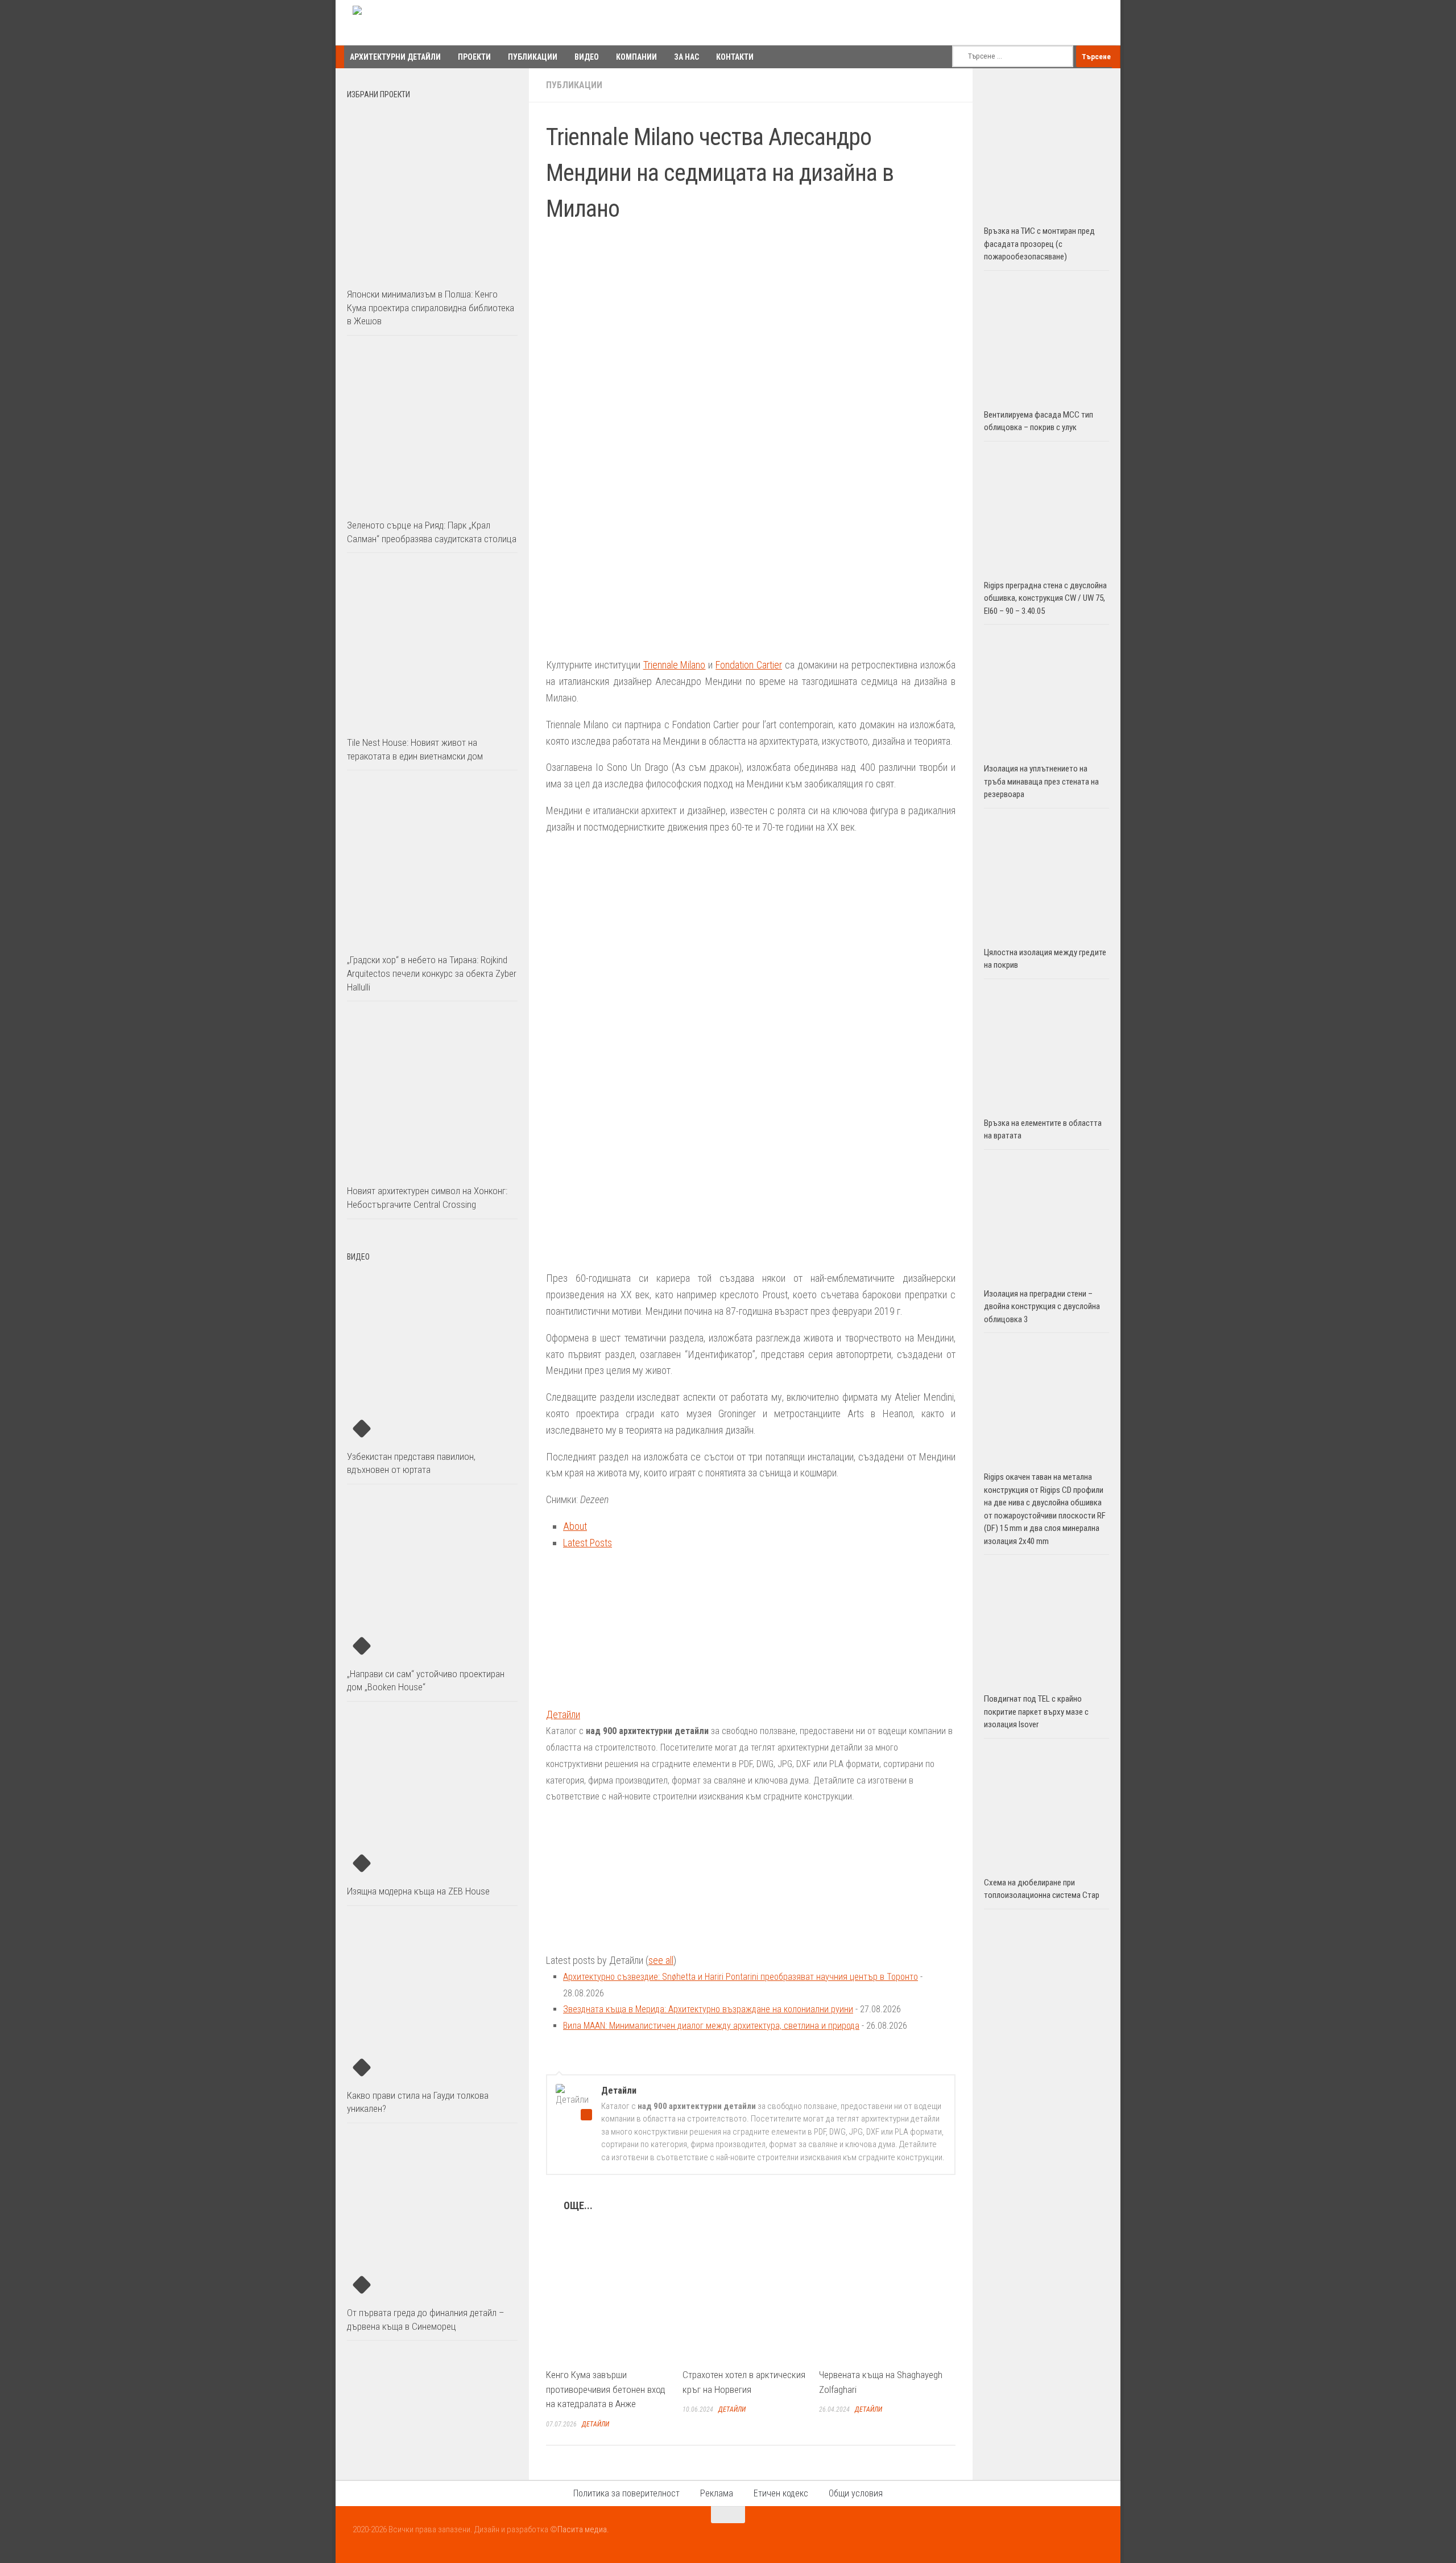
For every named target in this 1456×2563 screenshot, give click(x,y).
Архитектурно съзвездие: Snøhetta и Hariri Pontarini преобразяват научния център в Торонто (741, 1977)
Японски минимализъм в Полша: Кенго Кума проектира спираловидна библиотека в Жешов (431, 308)
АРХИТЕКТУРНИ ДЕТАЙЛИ (395, 57)
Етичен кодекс (781, 2493)
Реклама (717, 2493)
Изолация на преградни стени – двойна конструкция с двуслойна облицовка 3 (1042, 1307)
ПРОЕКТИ (474, 57)
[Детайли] (617, 1699)
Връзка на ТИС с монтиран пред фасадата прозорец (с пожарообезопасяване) (1039, 244)
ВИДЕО (587, 57)
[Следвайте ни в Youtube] (1075, 2537)
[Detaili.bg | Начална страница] (401, 23)
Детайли (563, 1714)
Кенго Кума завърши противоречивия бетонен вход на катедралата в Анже (606, 2389)
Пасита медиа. (583, 2529)
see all (661, 1960)
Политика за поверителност (626, 2493)
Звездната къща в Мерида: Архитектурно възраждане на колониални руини (708, 2009)
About (575, 1526)
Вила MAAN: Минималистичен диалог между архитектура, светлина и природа (711, 2026)
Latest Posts (588, 1543)
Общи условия (856, 2493)
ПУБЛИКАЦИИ (533, 57)
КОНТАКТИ (735, 57)
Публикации (574, 85)
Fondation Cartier (749, 665)
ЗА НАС (686, 57)
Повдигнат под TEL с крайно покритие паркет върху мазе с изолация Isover (1036, 1712)
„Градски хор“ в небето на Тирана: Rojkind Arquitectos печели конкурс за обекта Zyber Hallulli (432, 973)
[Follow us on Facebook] (1054, 2537)
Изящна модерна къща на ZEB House (418, 1891)
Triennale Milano (675, 665)
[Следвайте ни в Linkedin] (1095, 2537)
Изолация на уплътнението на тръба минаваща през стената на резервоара (1041, 781)
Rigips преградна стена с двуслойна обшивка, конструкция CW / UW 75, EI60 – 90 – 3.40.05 (1045, 598)
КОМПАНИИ (636, 57)
